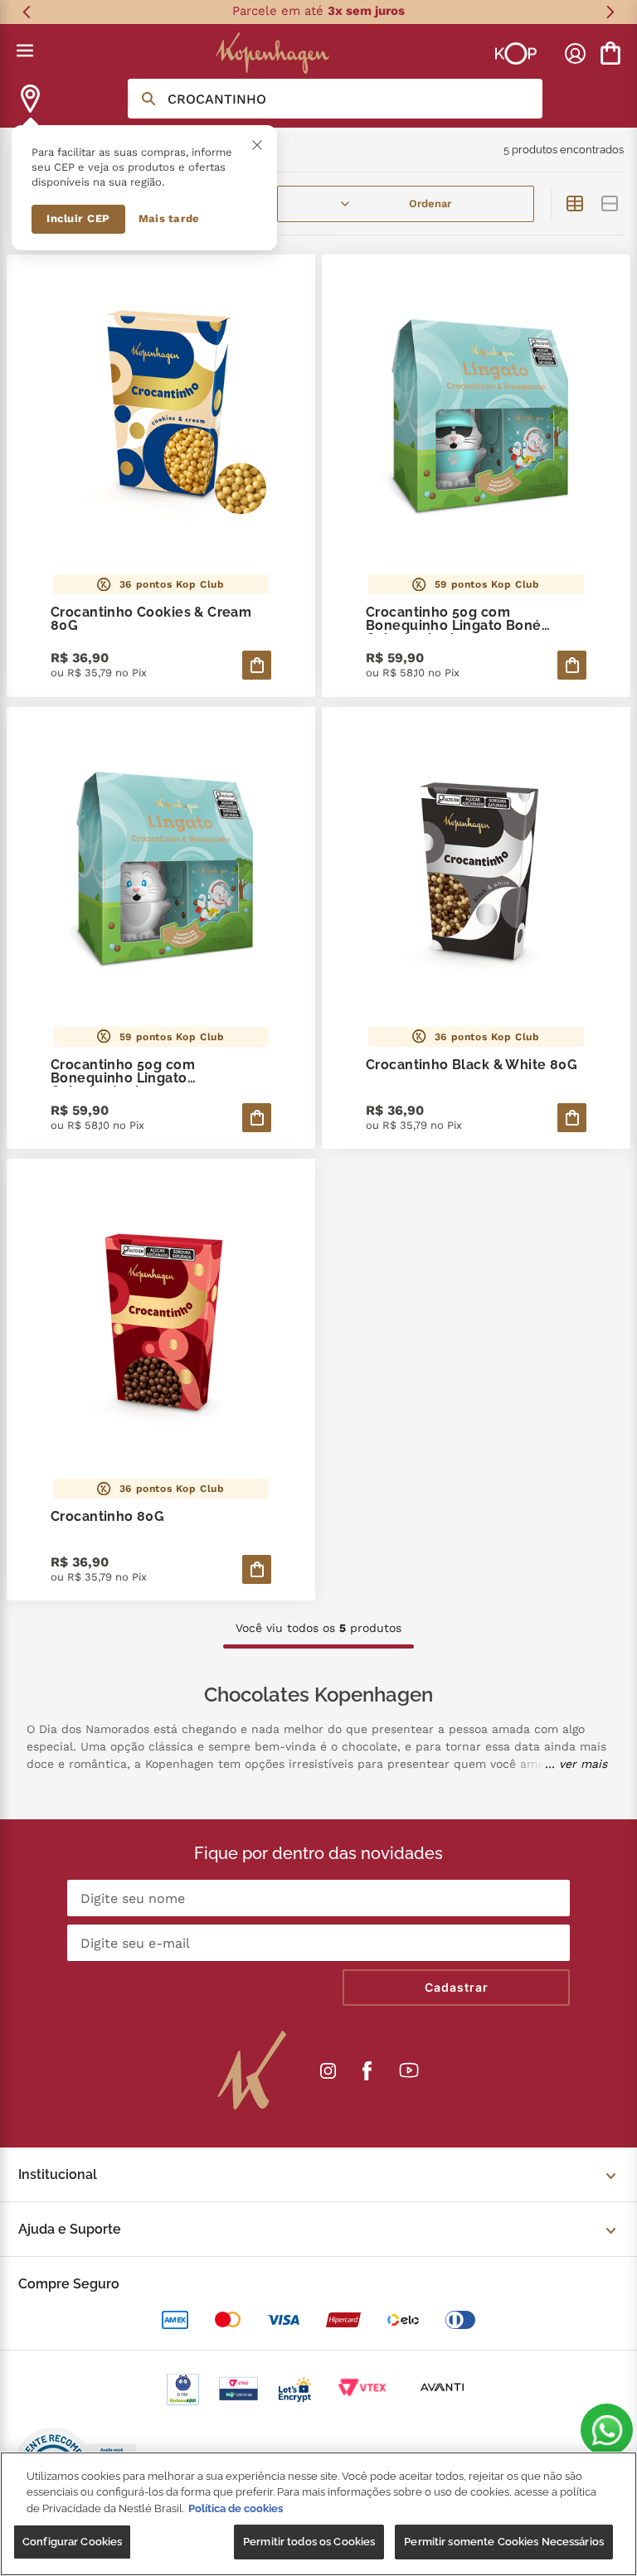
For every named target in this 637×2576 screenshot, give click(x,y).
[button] (607, 2430)
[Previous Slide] (27, 12)
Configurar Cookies (72, 2542)
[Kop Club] (516, 53)
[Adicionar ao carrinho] (257, 665)
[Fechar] (257, 145)
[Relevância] (406, 204)
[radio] (575, 204)
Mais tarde (169, 218)
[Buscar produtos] (148, 99)
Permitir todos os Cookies (309, 2542)
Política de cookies (236, 2508)
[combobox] (335, 99)
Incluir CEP (78, 218)
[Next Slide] (610, 12)
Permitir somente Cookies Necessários (504, 2542)
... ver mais (576, 1764)
